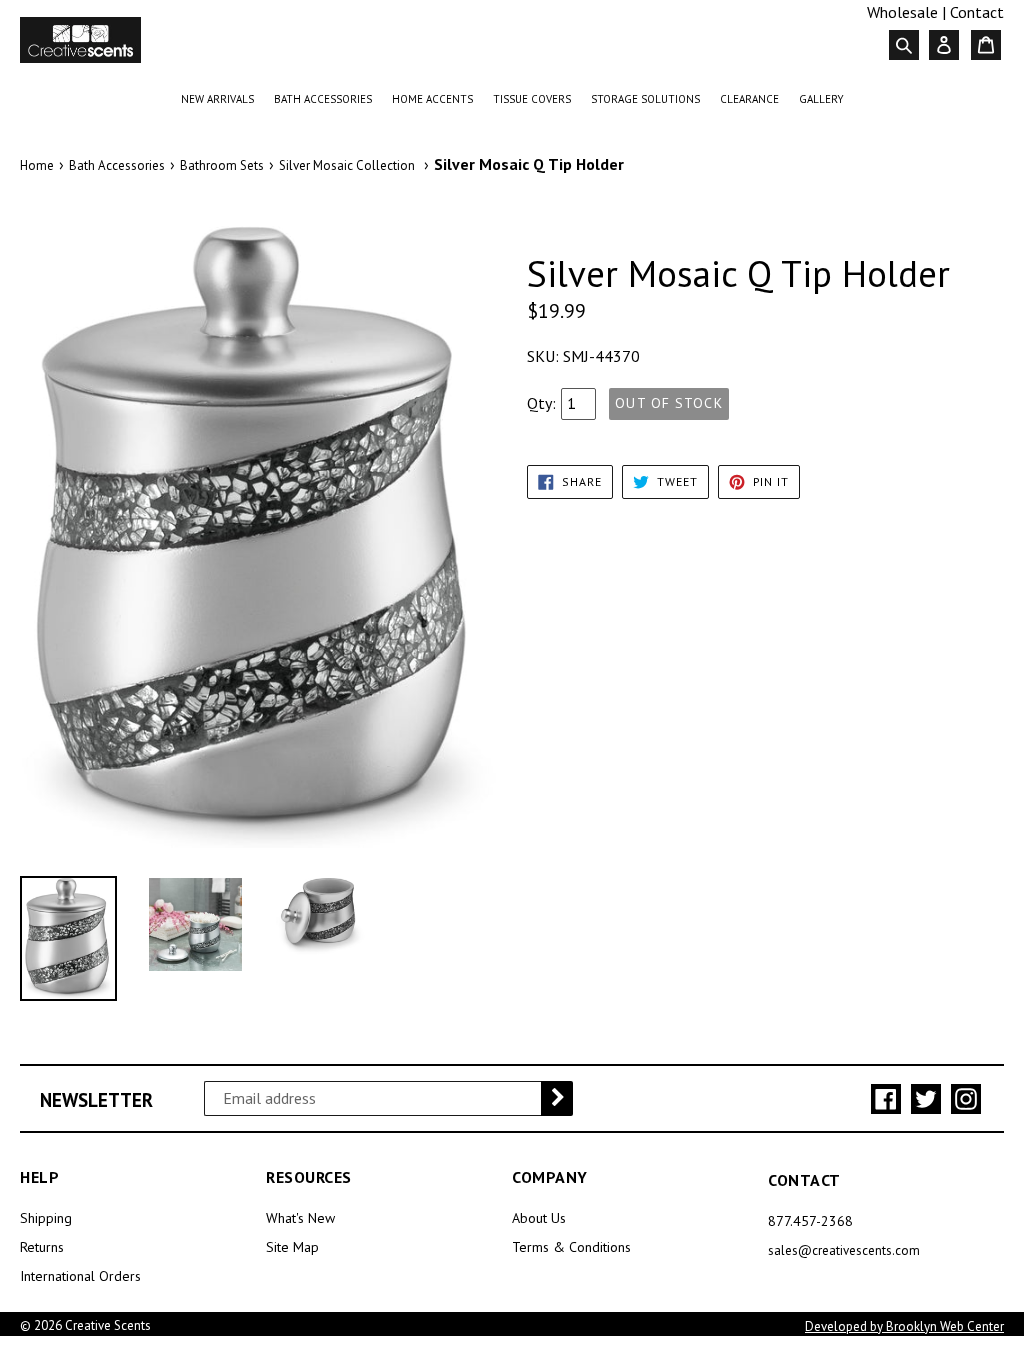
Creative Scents (108, 1325)
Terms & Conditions (571, 1247)
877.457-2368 (810, 1221)
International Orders (80, 1276)
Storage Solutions (649, 98)
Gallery (821, 99)
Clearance (753, 98)
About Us (539, 1218)
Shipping (46, 1218)
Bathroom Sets (222, 165)
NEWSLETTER (96, 1100)
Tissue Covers (536, 98)
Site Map (292, 1247)
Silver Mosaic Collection (347, 165)
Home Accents (436, 98)
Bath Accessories (327, 98)
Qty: (541, 403)
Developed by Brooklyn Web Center (904, 1326)
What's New (300, 1218)
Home (37, 165)
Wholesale (902, 12)
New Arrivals (221, 98)
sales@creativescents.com (844, 1250)
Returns (42, 1247)
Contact (977, 12)
